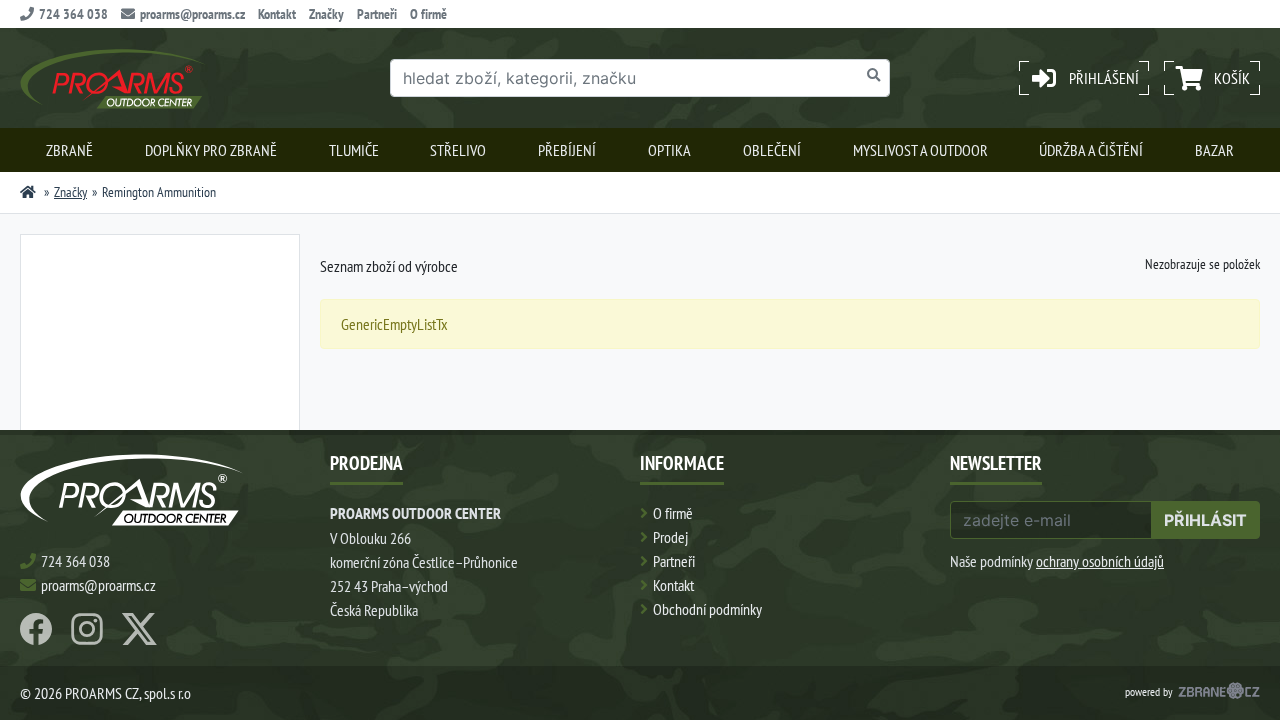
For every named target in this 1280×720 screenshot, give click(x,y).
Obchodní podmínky (707, 609)
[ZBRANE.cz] (1219, 693)
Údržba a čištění (1091, 150)
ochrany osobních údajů (1100, 561)
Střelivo (458, 150)
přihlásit (1205, 520)
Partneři (377, 14)
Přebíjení (567, 150)
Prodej (670, 537)
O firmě (428, 14)
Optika (669, 150)
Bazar (1214, 150)
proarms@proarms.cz (192, 14)
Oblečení (772, 150)
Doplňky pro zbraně (211, 150)
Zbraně (69, 150)
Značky (326, 14)
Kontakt (277, 14)
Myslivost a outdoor (920, 150)
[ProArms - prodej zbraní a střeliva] (28, 192)
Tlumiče (354, 150)
